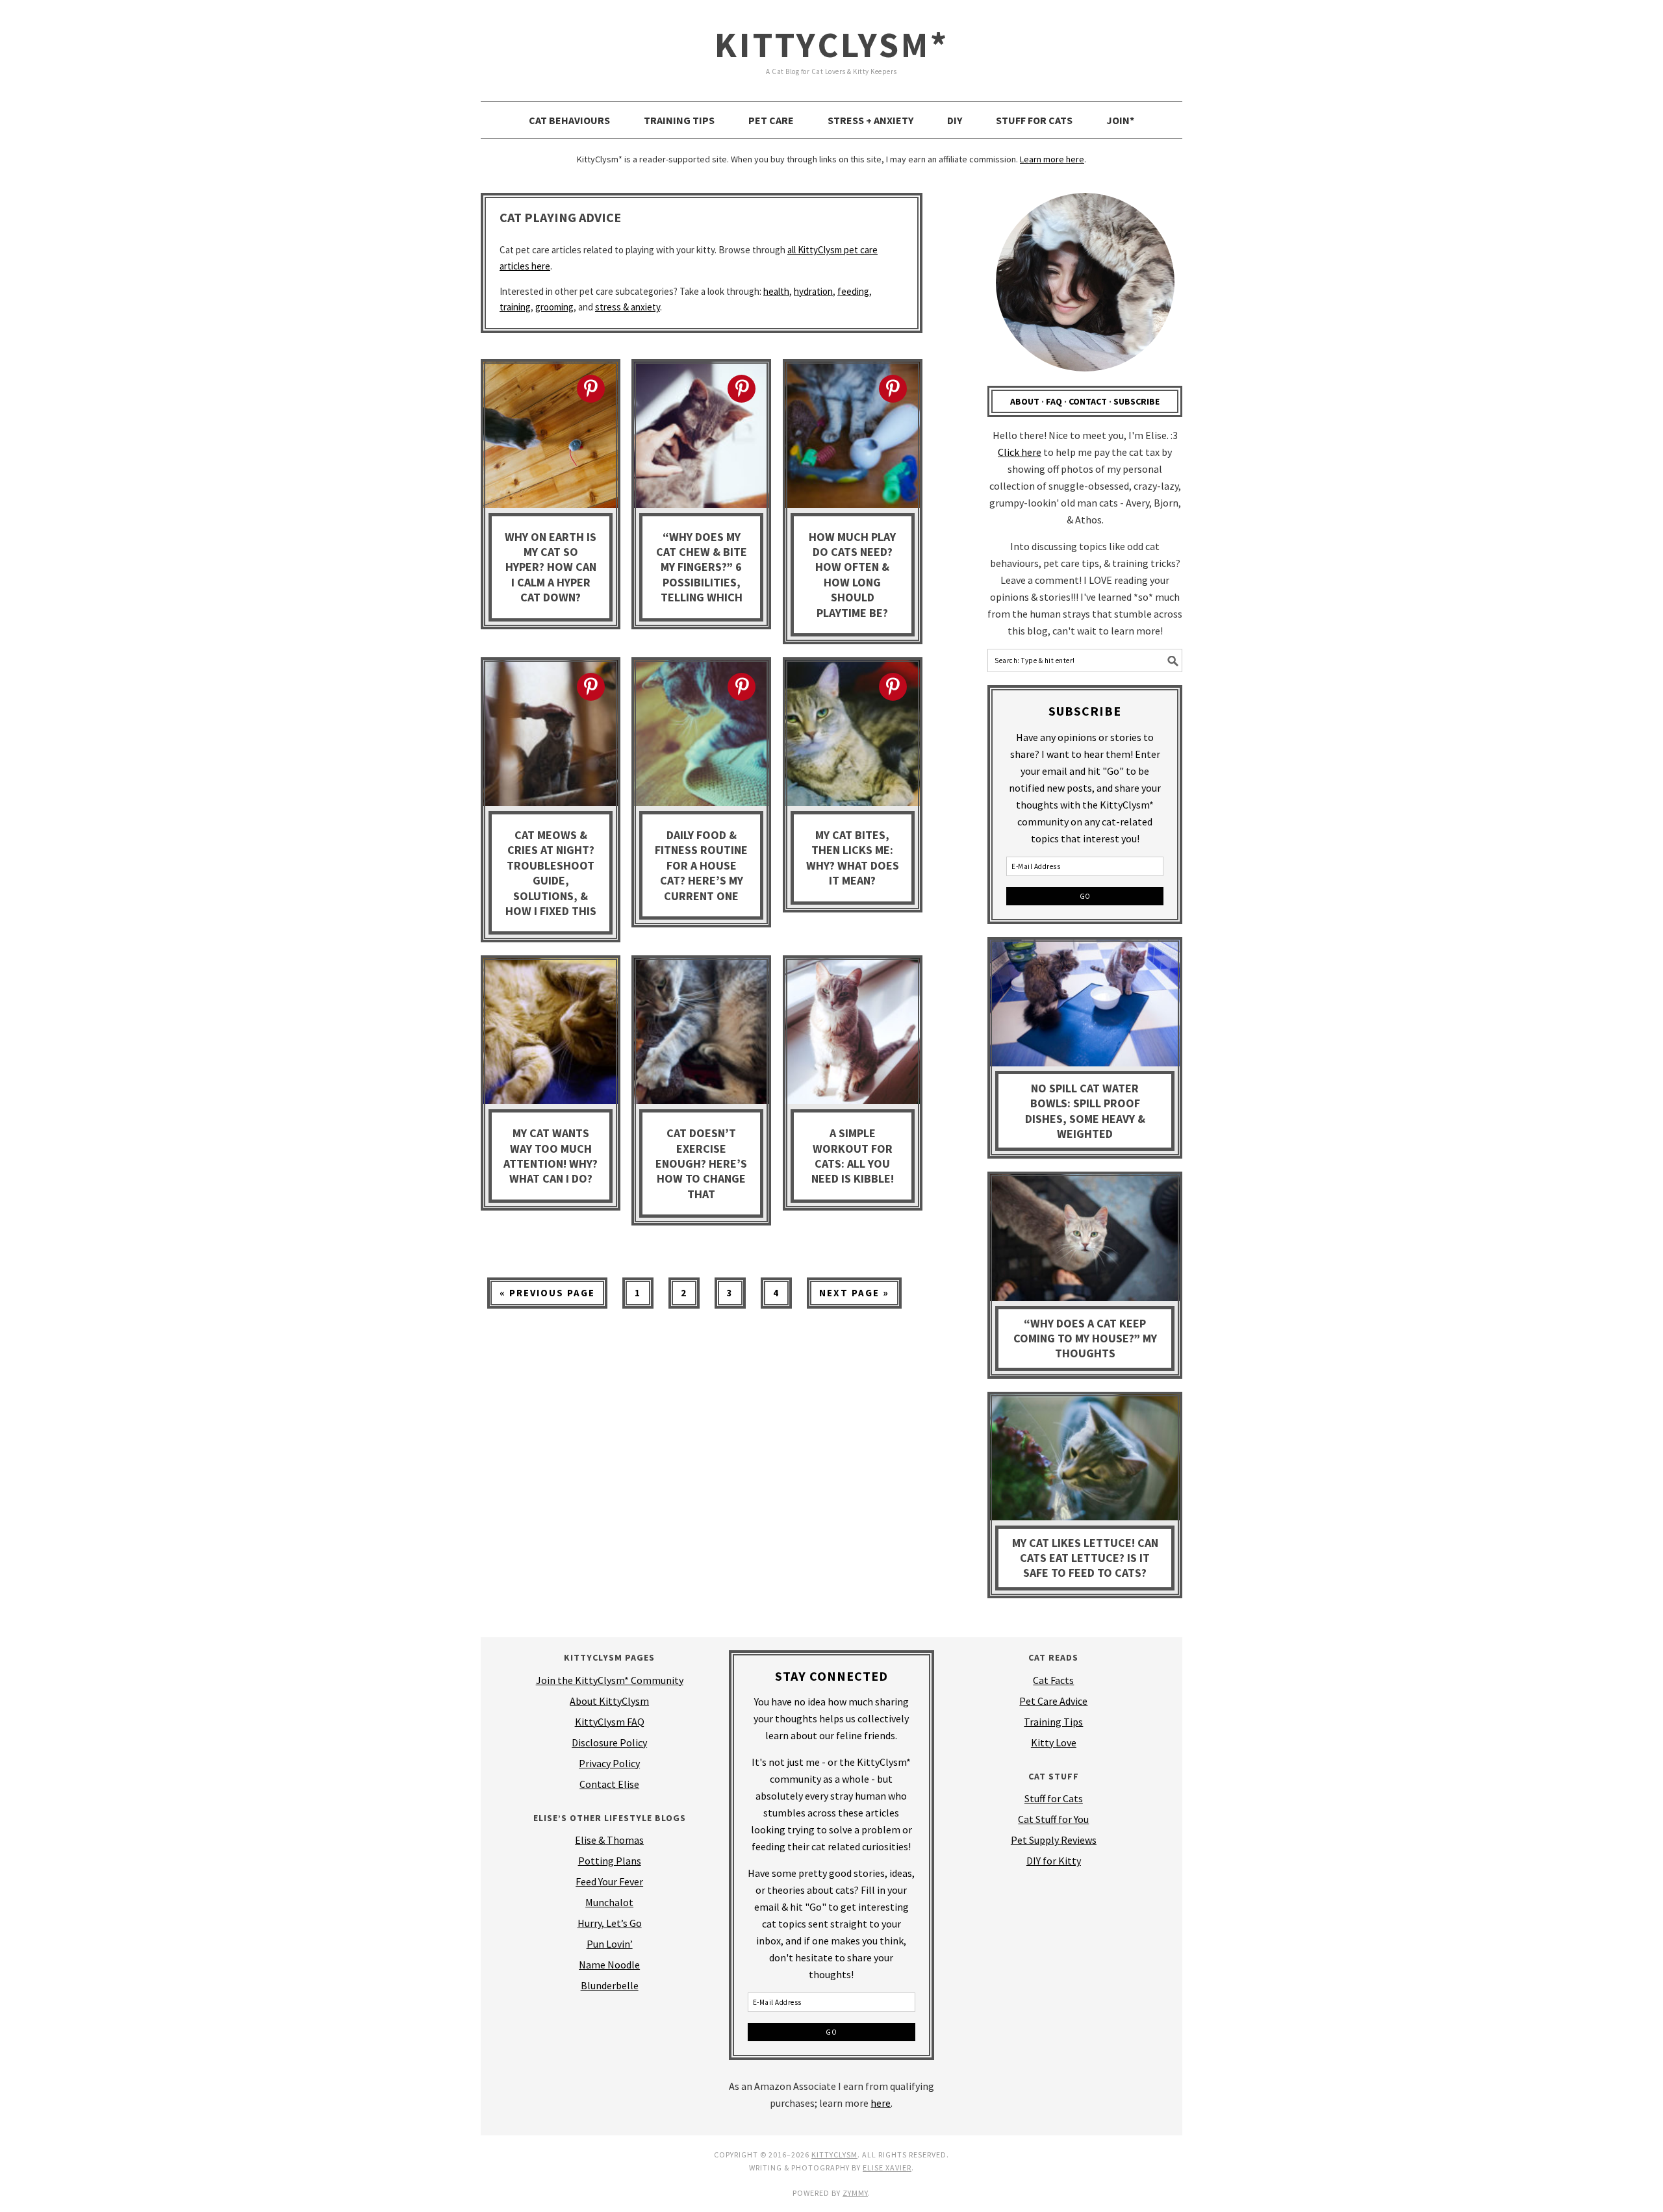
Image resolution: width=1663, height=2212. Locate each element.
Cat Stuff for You (1053, 1819)
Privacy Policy (609, 1763)
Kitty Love (1054, 1742)
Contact (1088, 401)
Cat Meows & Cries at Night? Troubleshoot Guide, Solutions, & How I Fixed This (551, 873)
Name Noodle (609, 1965)
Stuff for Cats (1054, 1798)
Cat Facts (1053, 1680)
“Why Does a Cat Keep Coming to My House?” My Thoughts (1085, 1339)
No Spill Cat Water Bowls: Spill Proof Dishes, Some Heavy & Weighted (1085, 1111)
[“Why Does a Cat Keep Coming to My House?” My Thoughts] (1085, 1240)
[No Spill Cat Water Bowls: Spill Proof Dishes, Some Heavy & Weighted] (1085, 1005)
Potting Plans (610, 1861)
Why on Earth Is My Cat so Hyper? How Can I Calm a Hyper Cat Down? (551, 567)
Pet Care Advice (1053, 1701)
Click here (1020, 452)
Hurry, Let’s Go (610, 1923)
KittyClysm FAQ (610, 1722)
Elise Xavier (887, 2168)
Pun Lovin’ (610, 1944)
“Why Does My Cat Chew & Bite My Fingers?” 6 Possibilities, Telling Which (702, 567)
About (1025, 401)
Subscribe (1136, 401)
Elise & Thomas (609, 1840)
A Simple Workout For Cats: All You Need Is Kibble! (853, 1156)
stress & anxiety (628, 307)
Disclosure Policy (609, 1742)
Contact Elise (609, 1784)
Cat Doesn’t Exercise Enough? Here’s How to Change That (701, 1163)
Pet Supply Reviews (1054, 1840)
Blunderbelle (610, 1985)
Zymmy (855, 2193)
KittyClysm (834, 2155)
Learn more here (1052, 159)
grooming (554, 307)
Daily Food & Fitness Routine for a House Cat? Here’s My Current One (701, 865)
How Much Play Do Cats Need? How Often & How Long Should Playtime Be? (852, 575)
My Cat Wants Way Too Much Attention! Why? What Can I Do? (551, 1156)
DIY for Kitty (1054, 1861)
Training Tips (1053, 1722)
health (776, 291)
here (881, 2103)
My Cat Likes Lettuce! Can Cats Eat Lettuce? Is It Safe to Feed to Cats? (1085, 1558)
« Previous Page (541, 1297)
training (515, 307)
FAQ (1054, 401)
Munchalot (609, 1902)
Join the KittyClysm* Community (610, 1680)
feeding (853, 291)
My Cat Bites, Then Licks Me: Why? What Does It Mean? (853, 858)
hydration (813, 291)
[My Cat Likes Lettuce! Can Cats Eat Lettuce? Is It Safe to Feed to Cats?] (1085, 1460)
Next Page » (848, 1297)
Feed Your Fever (609, 1881)
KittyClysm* (832, 44)
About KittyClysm (609, 1701)
